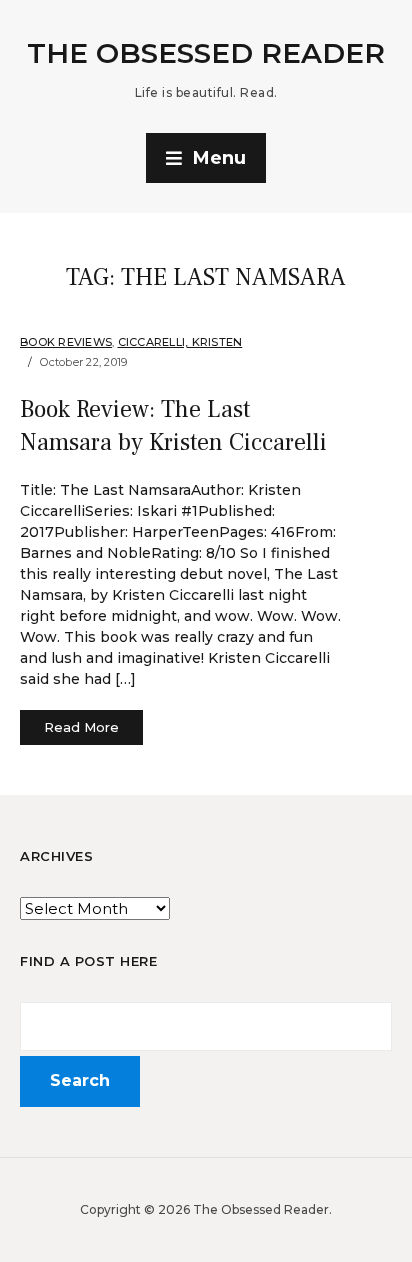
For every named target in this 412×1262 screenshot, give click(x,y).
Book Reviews (66, 342)
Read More (81, 727)
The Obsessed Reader (206, 53)
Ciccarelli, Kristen (180, 342)
